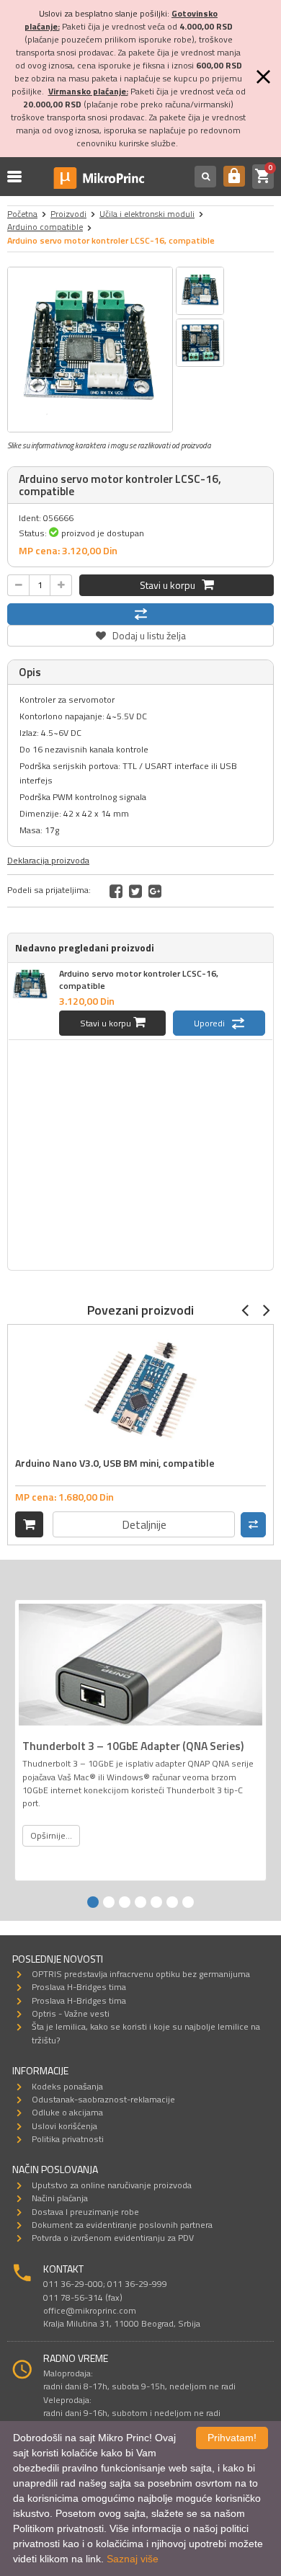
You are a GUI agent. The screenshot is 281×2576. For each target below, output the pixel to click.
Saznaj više (133, 2559)
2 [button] (109, 1902)
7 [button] (188, 1902)
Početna (22, 214)
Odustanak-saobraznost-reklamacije (103, 2099)
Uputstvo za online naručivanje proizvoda (112, 2185)
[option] (90, 350)
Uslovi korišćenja (64, 2126)
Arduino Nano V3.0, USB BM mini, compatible (115, 1463)
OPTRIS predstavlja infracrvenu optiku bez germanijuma (141, 1974)
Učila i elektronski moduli (147, 214)
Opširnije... (51, 1835)
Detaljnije (144, 1524)
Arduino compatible (45, 227)
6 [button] (172, 1902)
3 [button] (125, 1902)
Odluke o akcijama (67, 2112)
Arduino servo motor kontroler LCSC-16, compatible (139, 980)
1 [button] (93, 1902)
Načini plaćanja (60, 2198)
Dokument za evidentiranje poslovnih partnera (122, 2225)
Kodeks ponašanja (67, 2086)
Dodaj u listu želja (140, 634)
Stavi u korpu (171, 585)
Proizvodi (68, 214)
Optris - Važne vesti (71, 2013)
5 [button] (156, 1902)
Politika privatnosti (68, 2139)
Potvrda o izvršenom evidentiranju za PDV (113, 2238)
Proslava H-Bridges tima (79, 1987)
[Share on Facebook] (116, 891)
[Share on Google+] (155, 891)
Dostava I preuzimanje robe (85, 2212)
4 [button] (140, 1902)
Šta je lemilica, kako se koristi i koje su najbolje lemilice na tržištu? (146, 2033)
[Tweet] (135, 891)
